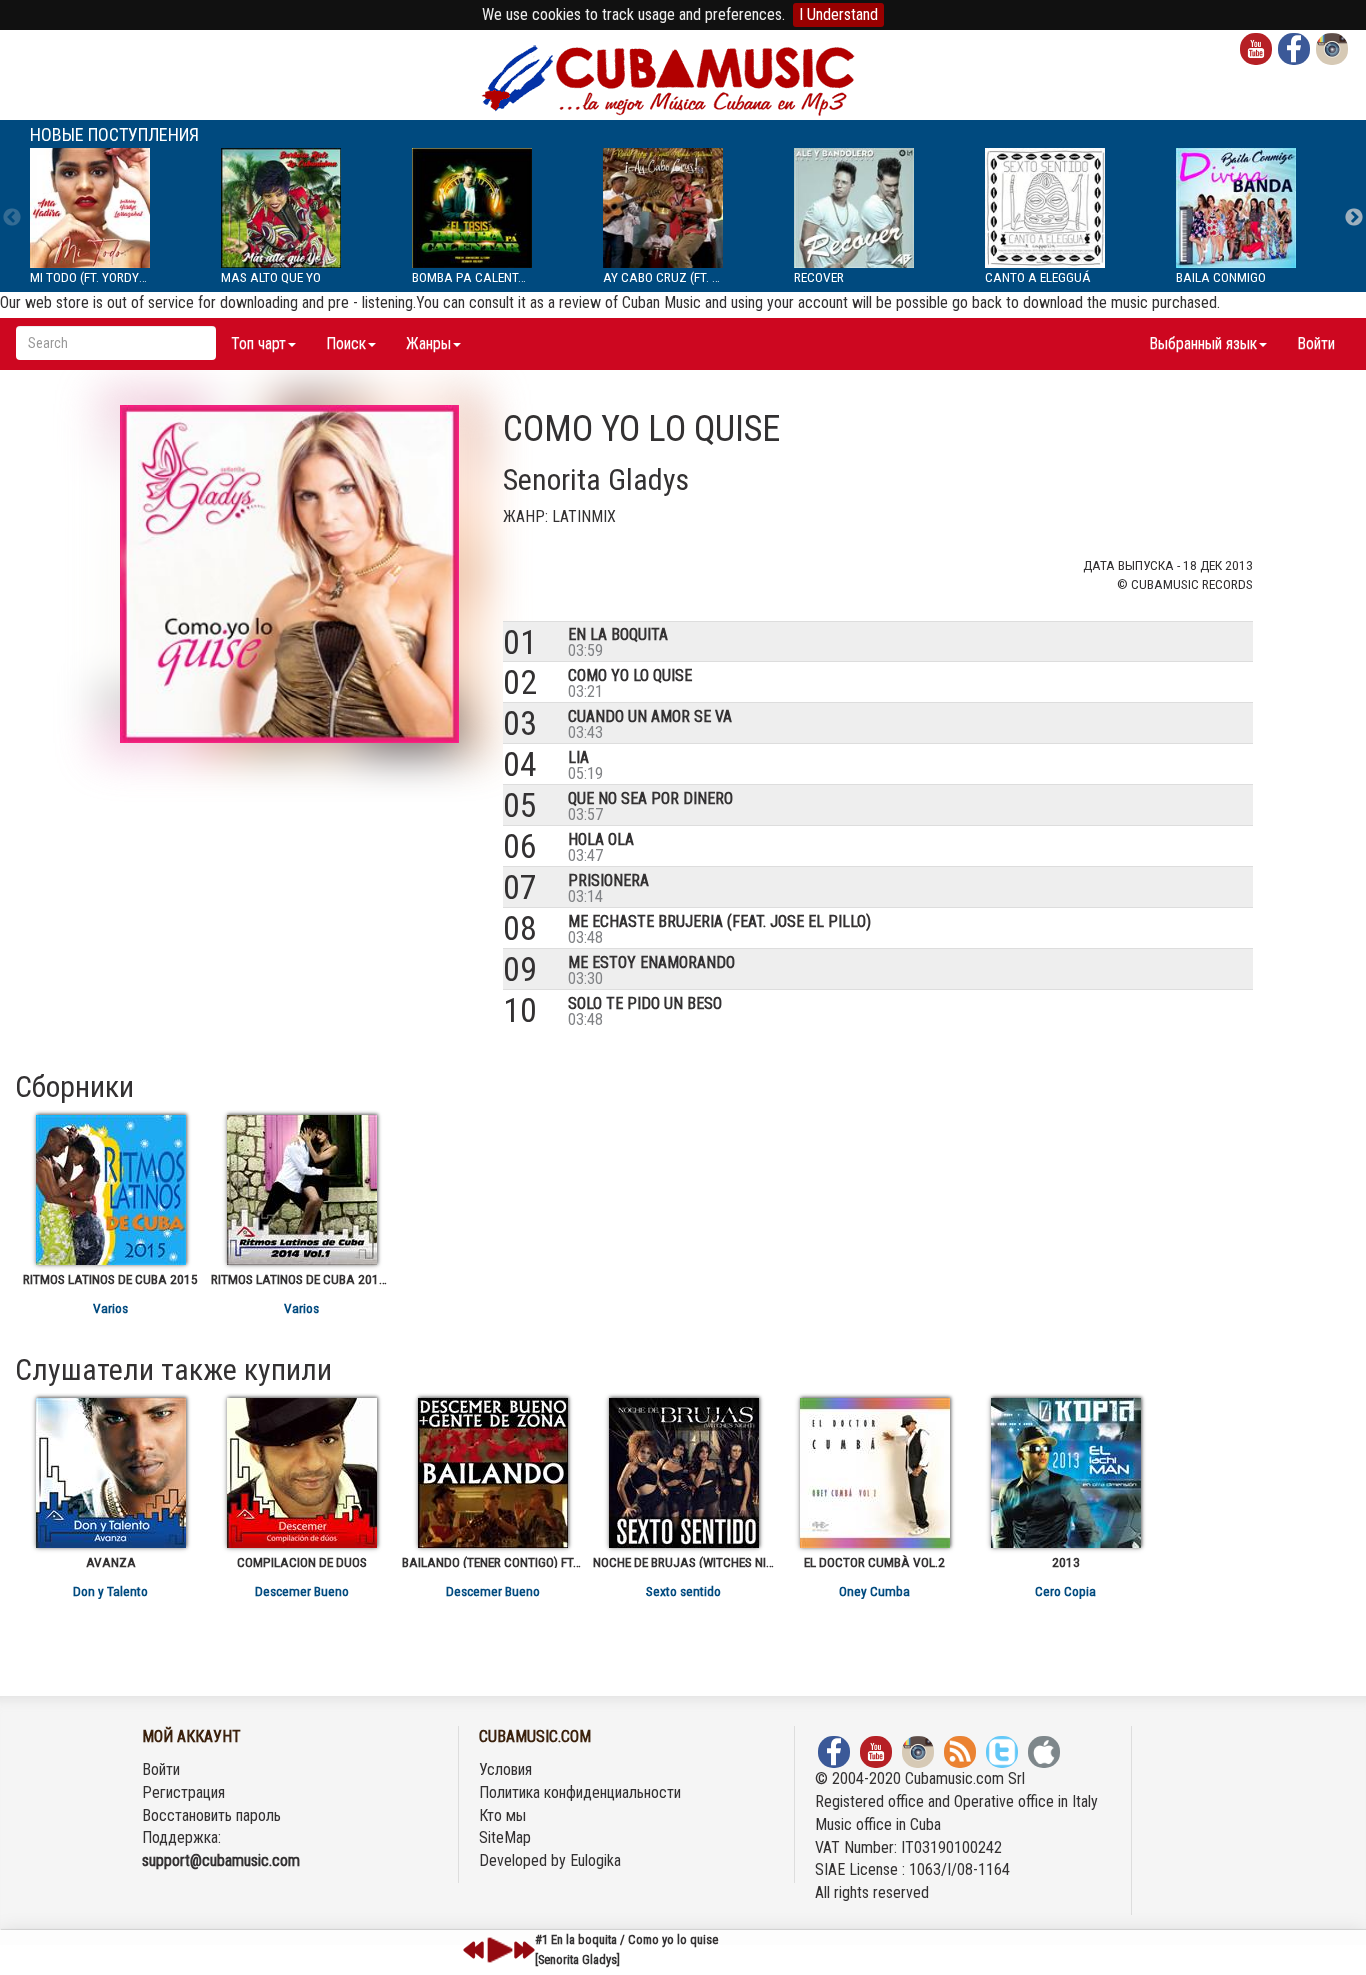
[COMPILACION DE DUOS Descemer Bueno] (301, 1473)
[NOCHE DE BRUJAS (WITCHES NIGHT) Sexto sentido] (683, 1473)
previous (474, 1950)
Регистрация (183, 1792)
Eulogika (595, 1860)
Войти (1316, 343)
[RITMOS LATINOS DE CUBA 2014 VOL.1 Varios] (301, 1190)
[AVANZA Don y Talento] (110, 1473)
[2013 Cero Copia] (1065, 1473)
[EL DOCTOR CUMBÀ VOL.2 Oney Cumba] (874, 1473)
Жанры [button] (428, 343)
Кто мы (502, 1815)
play (497, 1950)
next (524, 1950)
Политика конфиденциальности (580, 1792)
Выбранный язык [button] (1203, 343)
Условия (505, 1769)
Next (1354, 218)
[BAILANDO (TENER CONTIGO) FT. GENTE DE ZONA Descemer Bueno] (492, 1473)
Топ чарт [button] (258, 343)
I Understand (838, 14)
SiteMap (505, 1837)
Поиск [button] (346, 343)
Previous (12, 218)
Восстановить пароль (211, 1815)
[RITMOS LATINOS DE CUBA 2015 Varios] (110, 1190)
